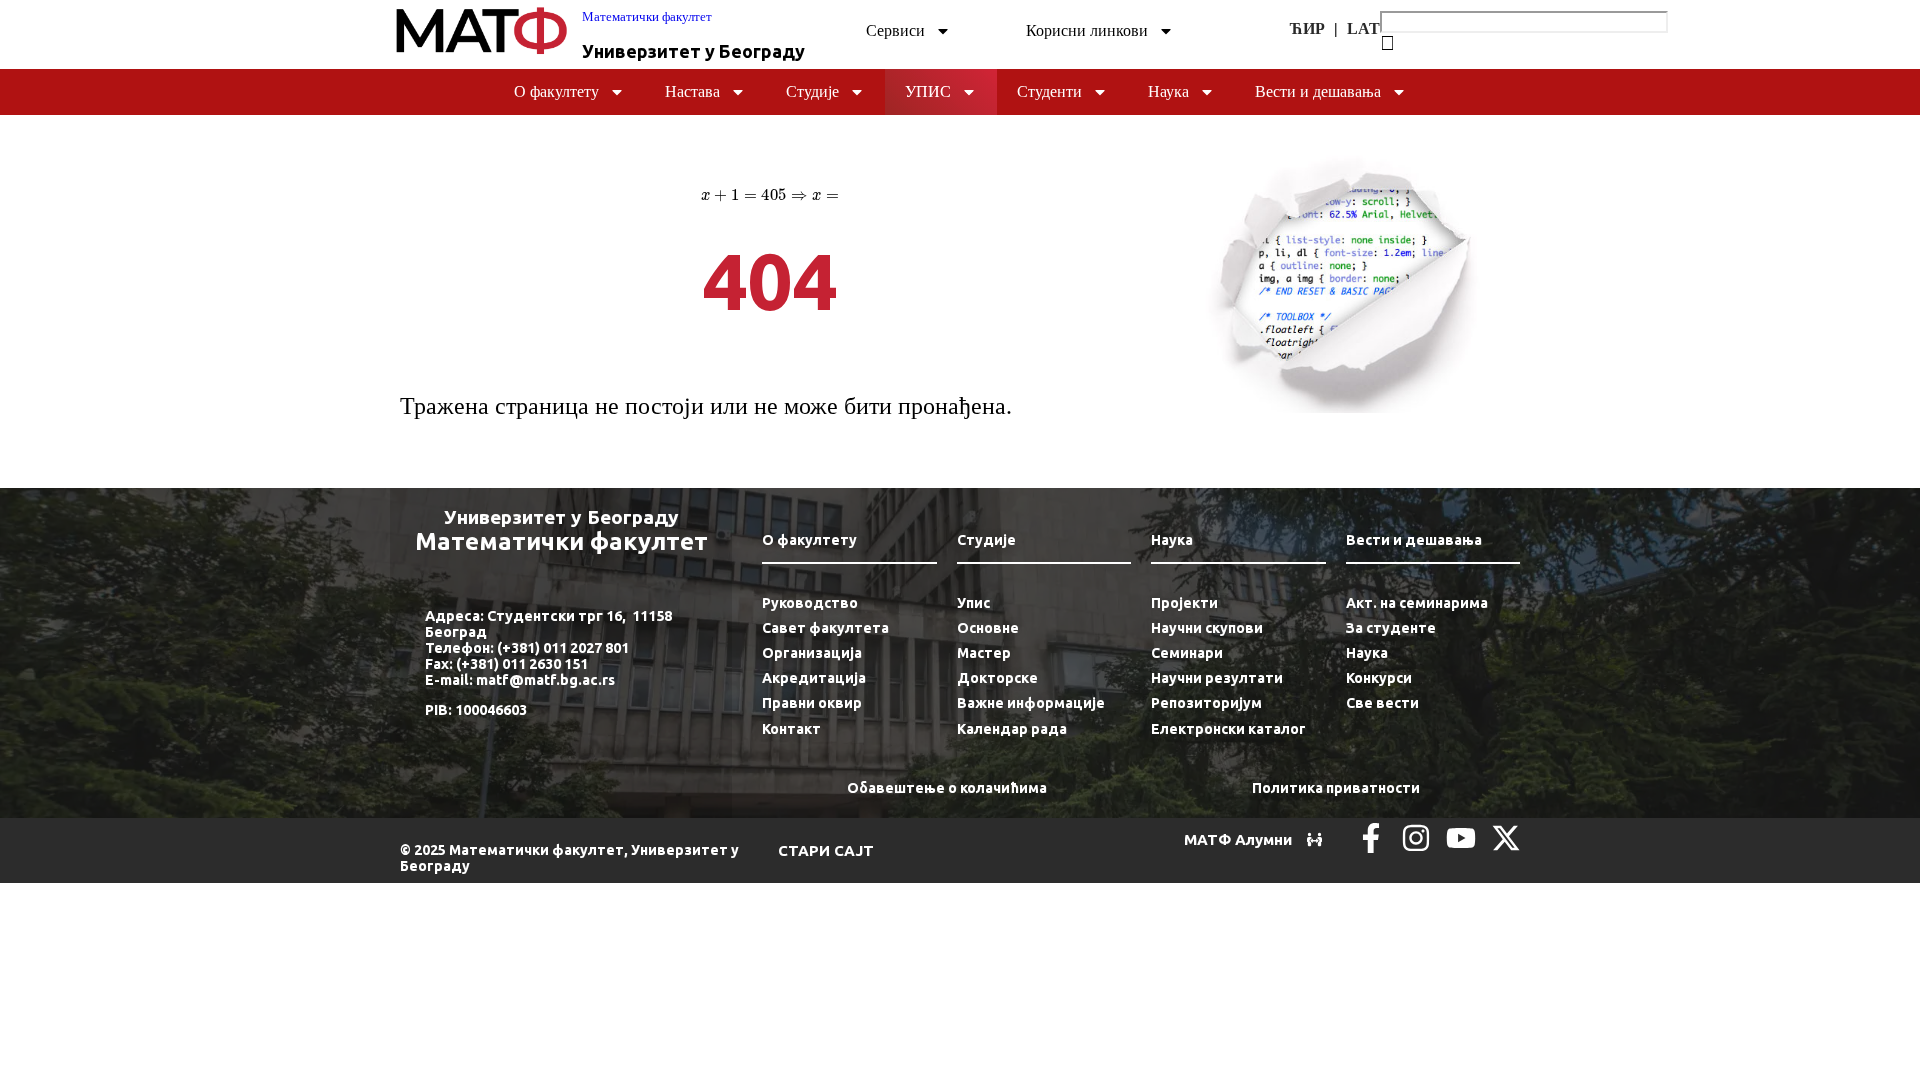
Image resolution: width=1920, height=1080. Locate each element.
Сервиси (895, 30)
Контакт (791, 729)
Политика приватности (1336, 788)
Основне (988, 628)
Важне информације (1031, 703)
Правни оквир (812, 703)
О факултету (556, 91)
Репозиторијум (1206, 703)
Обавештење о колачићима (947, 788)
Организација (812, 653)
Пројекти (1184, 603)
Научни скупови (1207, 628)
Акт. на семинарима (1417, 603)
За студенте (1391, 628)
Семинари (1187, 653)
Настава (692, 91)
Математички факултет (647, 16)
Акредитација (814, 678)
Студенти (1049, 91)
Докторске (997, 678)
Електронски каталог (1228, 729)
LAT (1363, 28)
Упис (928, 91)
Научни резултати (1217, 678)
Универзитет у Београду (693, 51)
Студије (812, 91)
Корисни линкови (1087, 30)
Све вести (1382, 703)
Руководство (810, 603)
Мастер (984, 653)
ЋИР (1307, 28)
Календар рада (1012, 729)
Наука (1168, 91)
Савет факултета (825, 628)
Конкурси (1379, 678)
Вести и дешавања (1318, 91)
